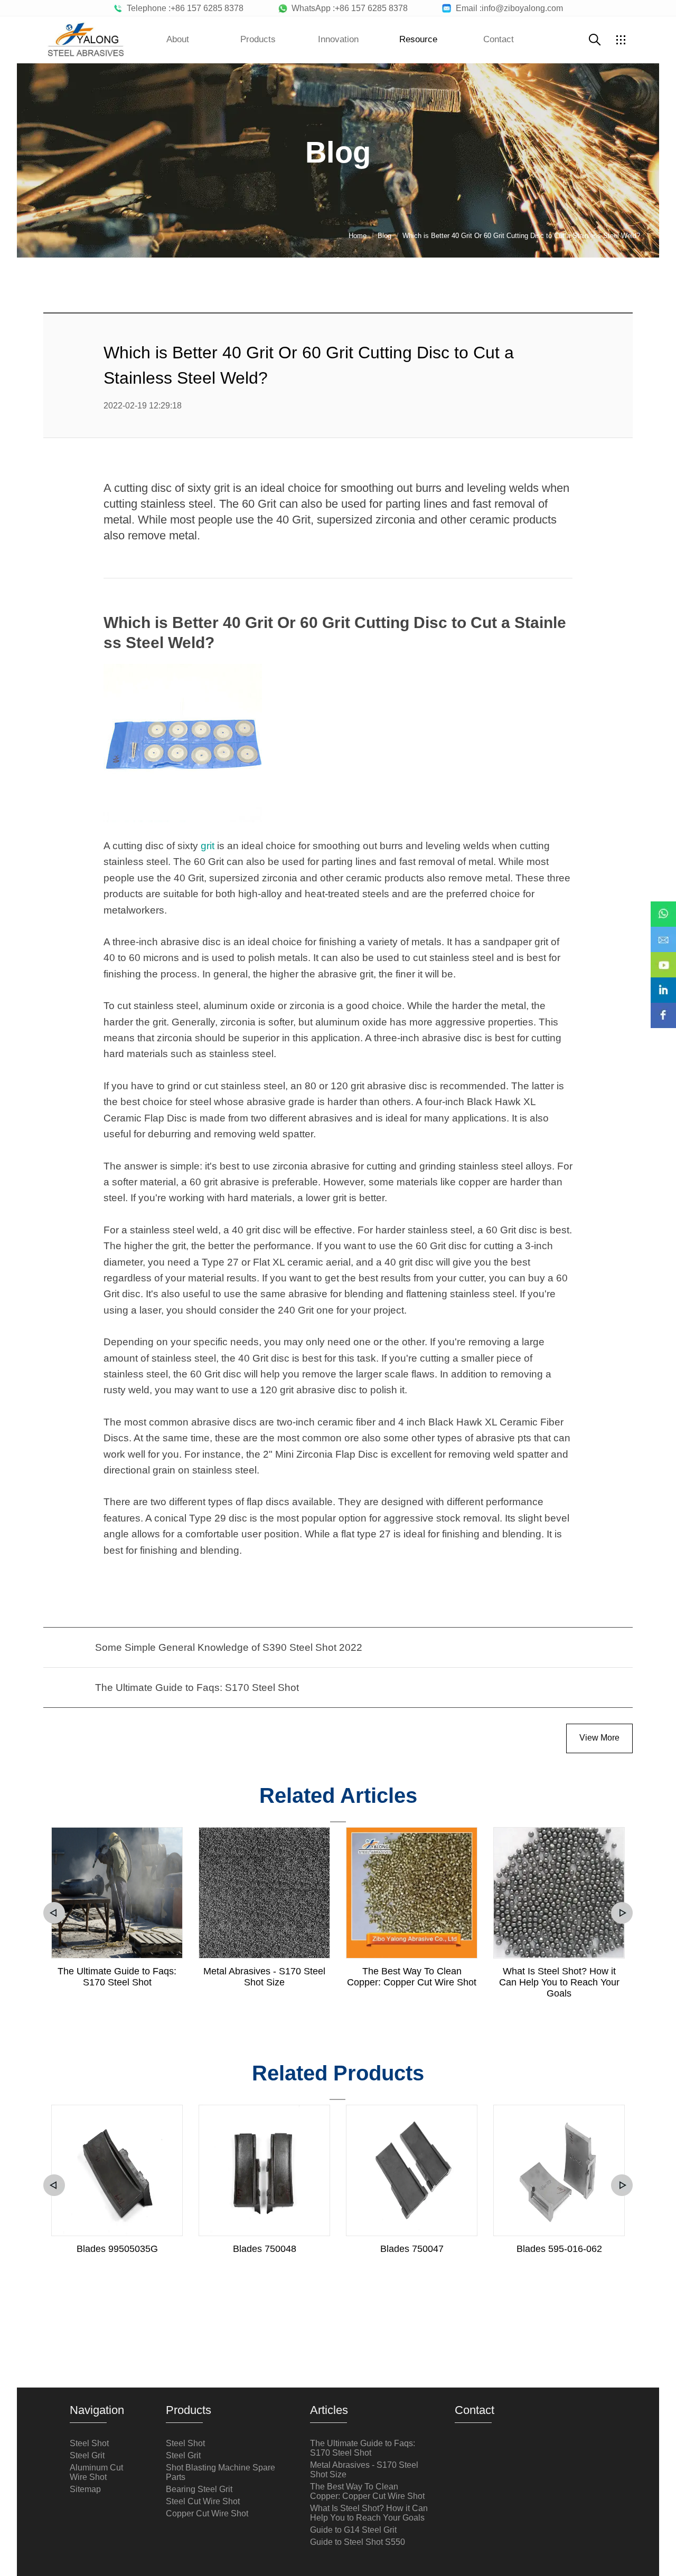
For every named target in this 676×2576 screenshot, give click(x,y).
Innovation (338, 39)
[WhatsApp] (663, 907)
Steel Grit (87, 2455)
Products (258, 39)
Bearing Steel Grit (199, 2489)
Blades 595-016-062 (559, 2249)
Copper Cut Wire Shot (207, 2513)
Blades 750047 (412, 2249)
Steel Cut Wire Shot (203, 2501)
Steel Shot (89, 2443)
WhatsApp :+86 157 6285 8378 (348, 8)
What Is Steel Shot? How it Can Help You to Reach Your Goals (559, 1982)
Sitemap (85, 2489)
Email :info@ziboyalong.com (507, 8)
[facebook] (663, 1008)
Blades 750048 (265, 2249)
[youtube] (663, 957)
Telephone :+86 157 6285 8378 (183, 8)
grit (208, 846)
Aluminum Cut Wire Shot (96, 2472)
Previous (54, 1913)
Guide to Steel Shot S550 (358, 2542)
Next (622, 1913)
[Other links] (621, 40)
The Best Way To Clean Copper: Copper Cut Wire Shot (412, 1977)
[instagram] (663, 983)
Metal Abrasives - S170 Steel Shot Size (264, 1977)
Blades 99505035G (117, 2249)
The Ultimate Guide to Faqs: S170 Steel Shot (117, 1977)
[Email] (663, 932)
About (178, 39)
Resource (418, 39)
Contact (499, 39)
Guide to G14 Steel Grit (353, 2530)
